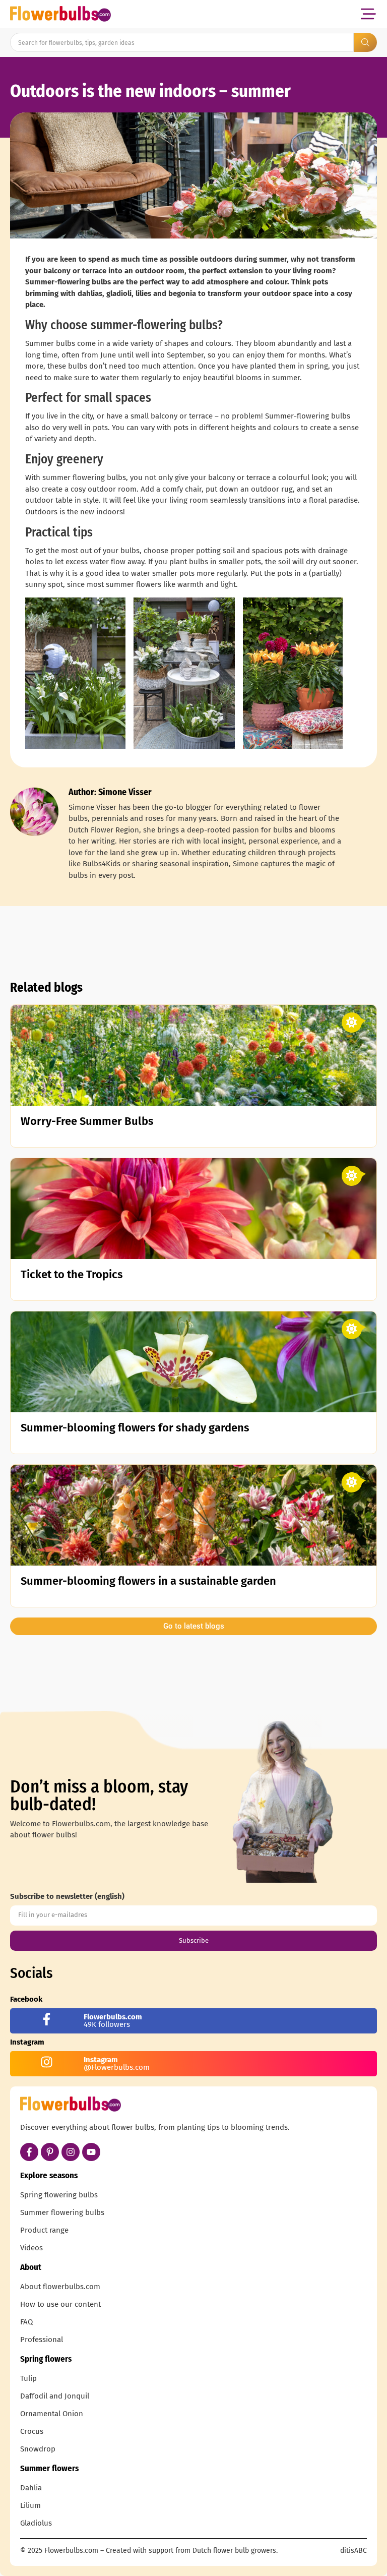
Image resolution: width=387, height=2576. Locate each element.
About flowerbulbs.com (60, 2287)
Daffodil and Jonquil (55, 2396)
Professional (42, 2340)
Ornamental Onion (52, 2414)
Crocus (32, 2431)
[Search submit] (365, 42)
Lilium (30, 2505)
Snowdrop (38, 2449)
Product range (44, 2230)
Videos (31, 2248)
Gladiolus (36, 2523)
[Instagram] (71, 2152)
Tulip (28, 2378)
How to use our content (60, 2304)
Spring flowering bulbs (59, 2195)
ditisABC (353, 2551)
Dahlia (31, 2488)
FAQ (26, 2322)
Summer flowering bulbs (62, 2212)
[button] (368, 14)
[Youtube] (91, 2152)
